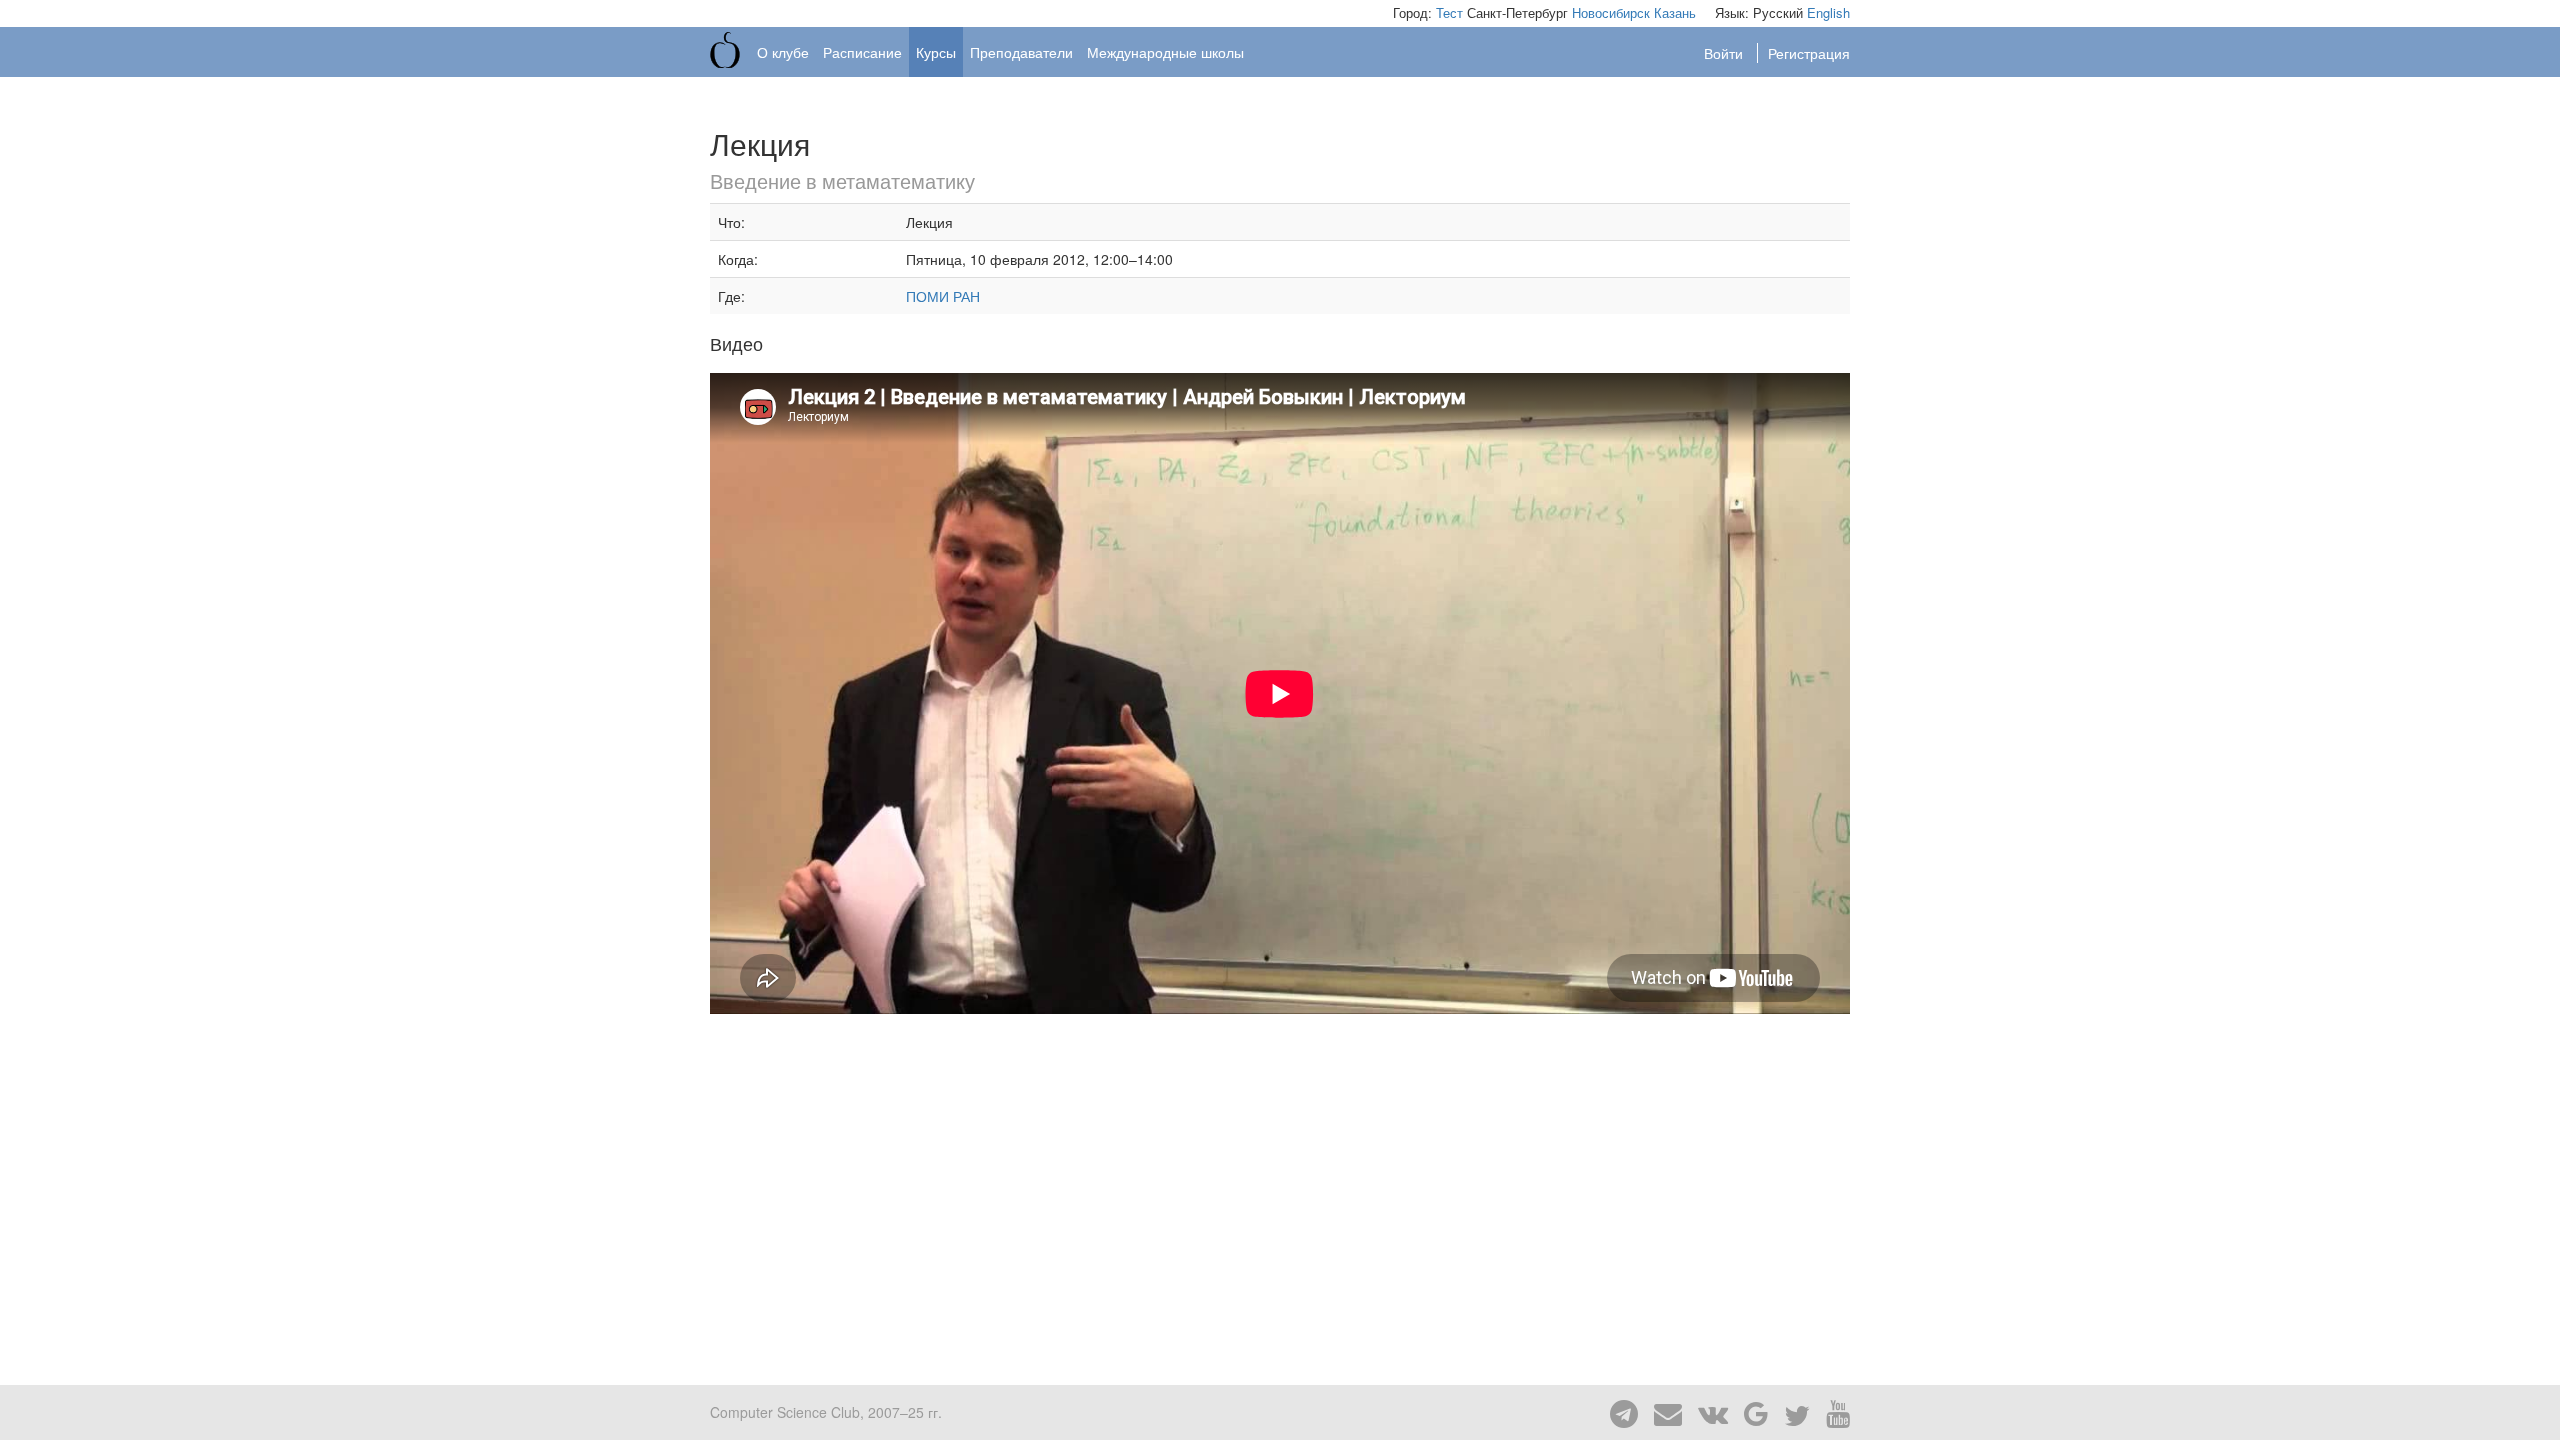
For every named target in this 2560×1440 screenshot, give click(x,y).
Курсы (936, 52)
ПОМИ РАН (943, 296)
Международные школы (1165, 52)
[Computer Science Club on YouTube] (1832, 1412)
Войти (1725, 53)
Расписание (862, 52)
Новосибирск (1611, 12)
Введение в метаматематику (842, 181)
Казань (1675, 12)
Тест (1449, 12)
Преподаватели (1021, 52)
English (1828, 12)
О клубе (783, 52)
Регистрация (1809, 53)
